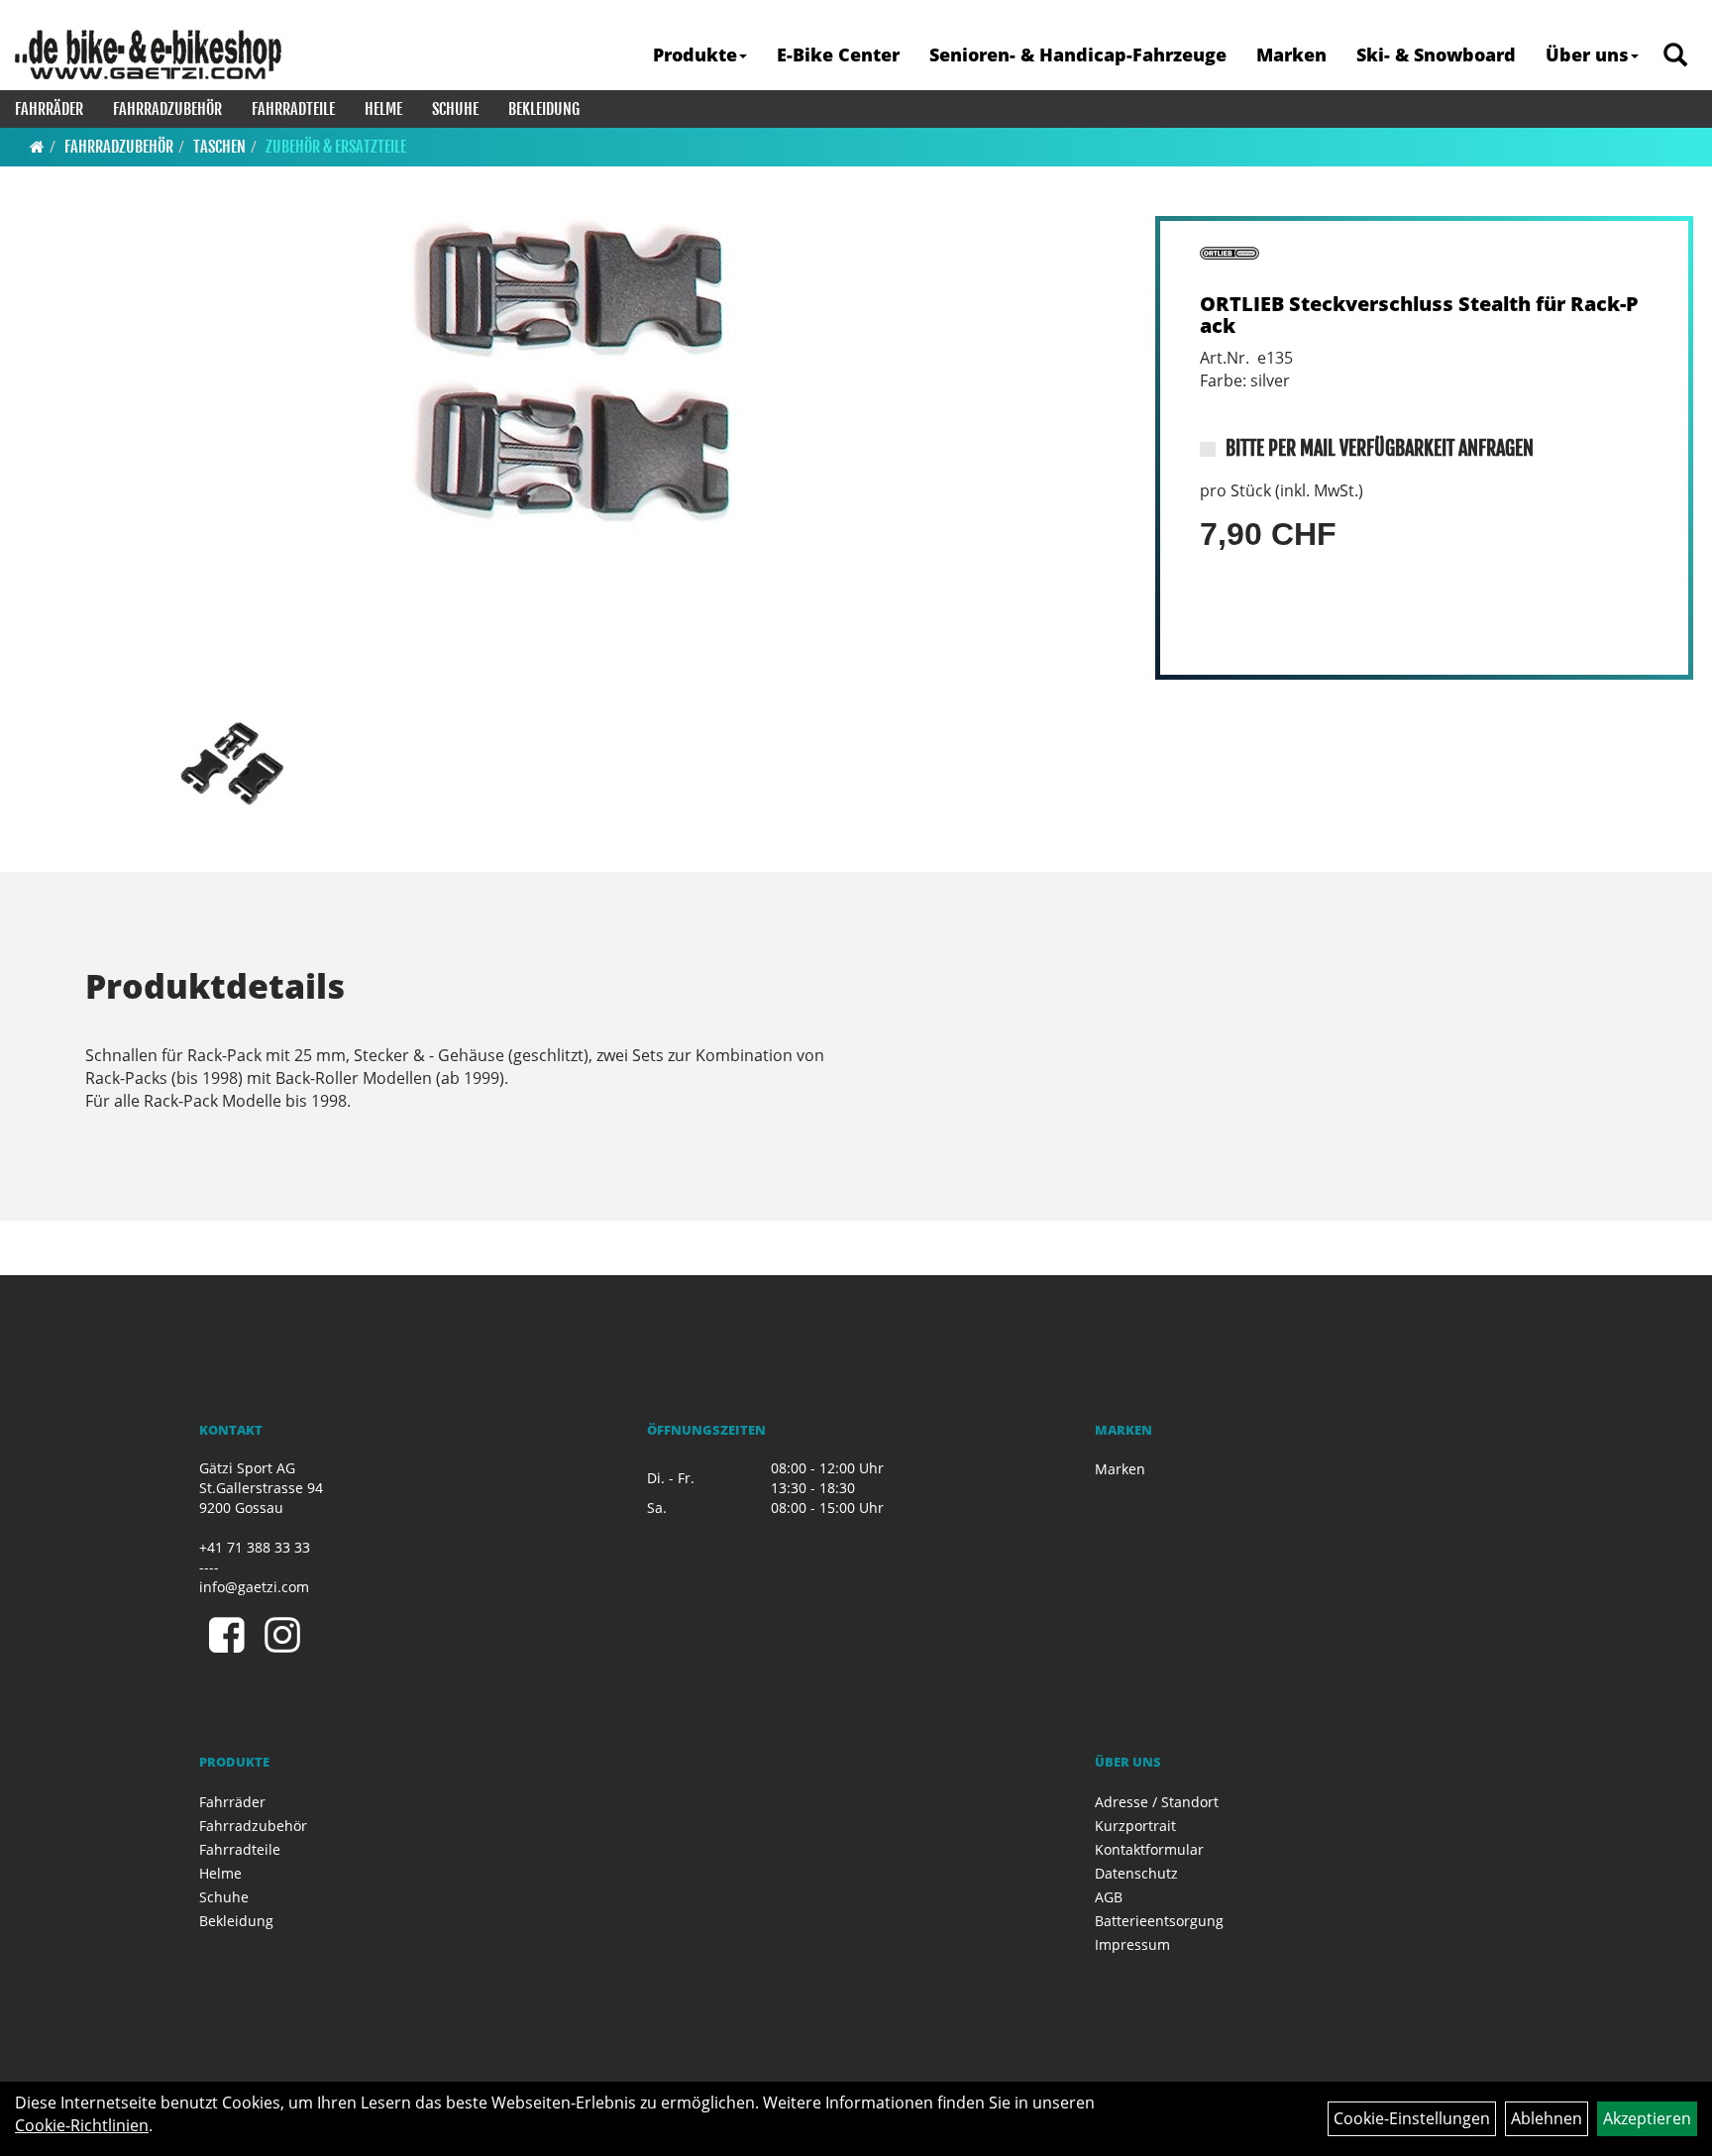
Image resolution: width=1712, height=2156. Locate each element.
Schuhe (455, 109)
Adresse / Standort (1157, 1802)
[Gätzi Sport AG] (148, 54)
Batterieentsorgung (1159, 1921)
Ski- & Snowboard (1436, 54)
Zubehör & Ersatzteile (336, 147)
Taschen (219, 147)
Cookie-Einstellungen (1412, 2118)
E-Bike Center (838, 54)
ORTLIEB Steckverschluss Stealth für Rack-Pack (1419, 315)
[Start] (37, 147)
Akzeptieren (1647, 2118)
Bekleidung (544, 109)
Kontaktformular (1149, 1849)
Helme (383, 109)
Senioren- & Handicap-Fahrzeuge (1078, 54)
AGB (1109, 1897)
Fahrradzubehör (167, 109)
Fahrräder (49, 109)
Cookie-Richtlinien (82, 2125)
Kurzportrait (1135, 1826)
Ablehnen (1547, 2118)
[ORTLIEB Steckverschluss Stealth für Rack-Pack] (572, 376)
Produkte (695, 54)
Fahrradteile (293, 109)
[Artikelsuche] (1675, 56)
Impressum (1132, 1944)
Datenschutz (1136, 1873)
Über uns (1587, 54)
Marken (1291, 54)
